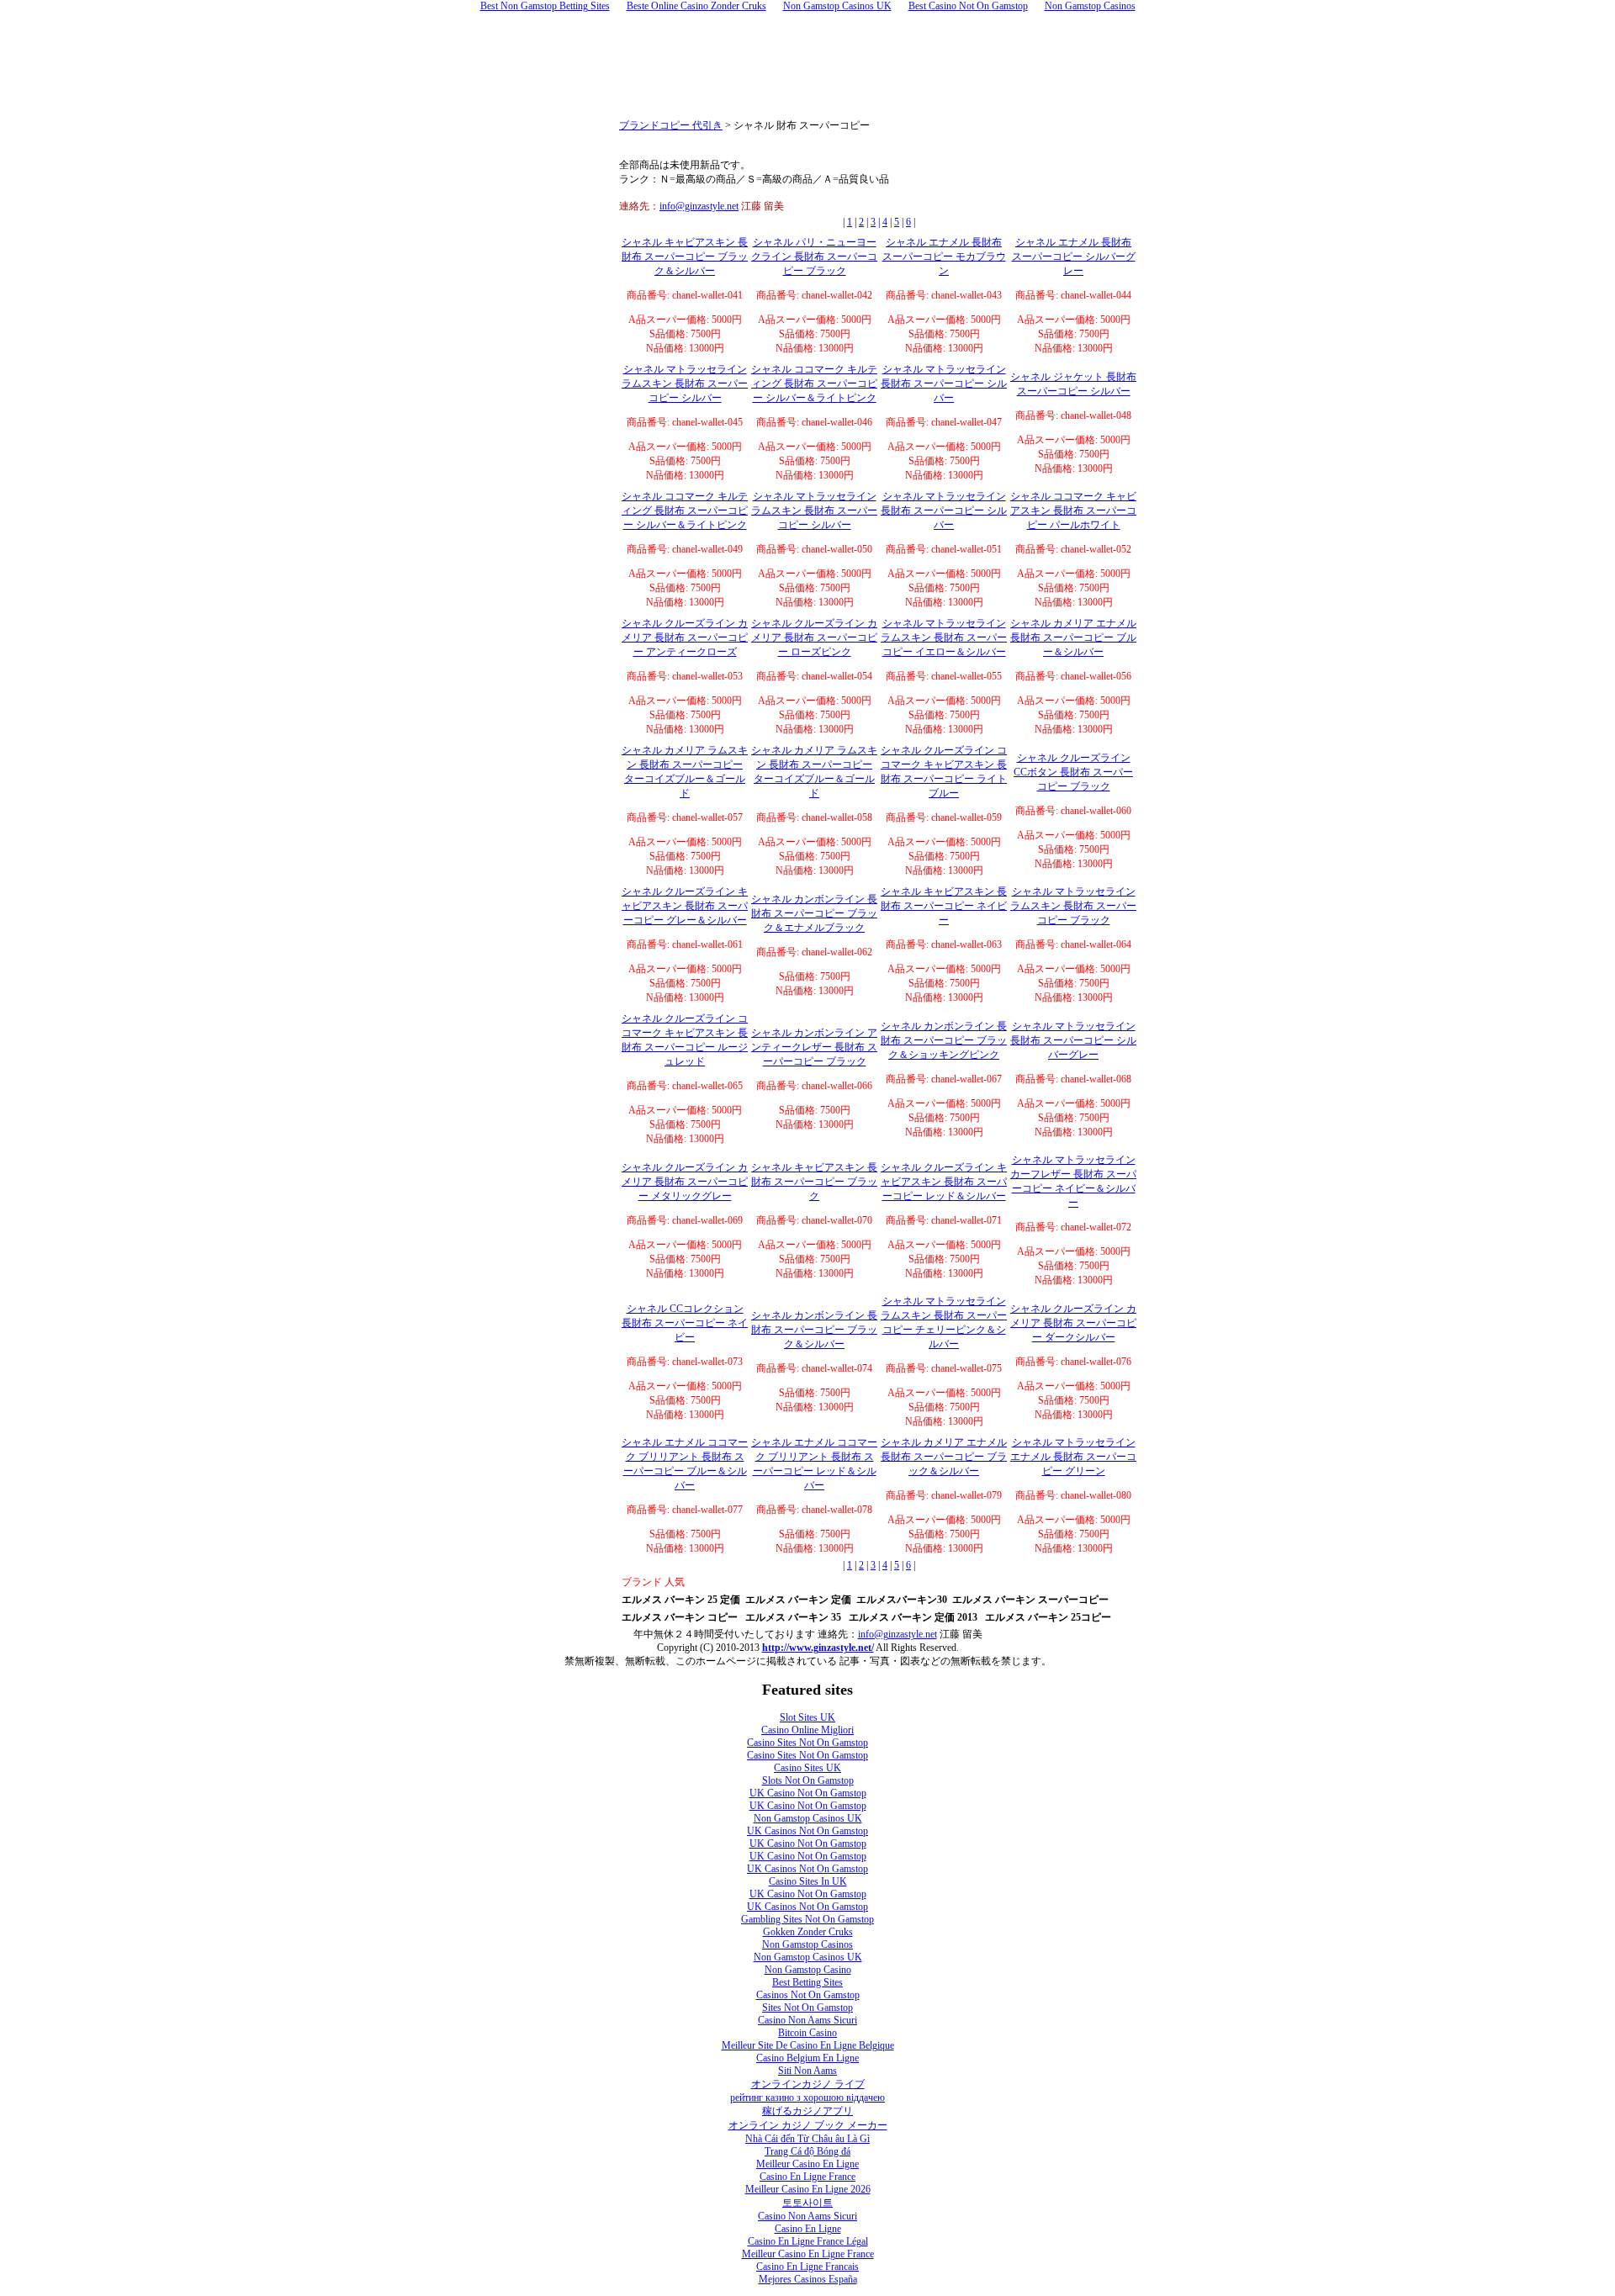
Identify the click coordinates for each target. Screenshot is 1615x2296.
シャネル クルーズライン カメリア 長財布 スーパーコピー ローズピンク (814, 637)
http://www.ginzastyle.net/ (818, 1648)
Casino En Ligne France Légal (808, 2241)
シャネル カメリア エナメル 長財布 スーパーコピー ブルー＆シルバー (1073, 637)
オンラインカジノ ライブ (808, 2084)
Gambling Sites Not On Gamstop (807, 1919)
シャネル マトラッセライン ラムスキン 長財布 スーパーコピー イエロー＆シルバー (944, 637)
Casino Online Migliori (807, 1730)
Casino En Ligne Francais (807, 2267)
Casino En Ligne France (807, 2177)
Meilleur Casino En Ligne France (808, 2254)
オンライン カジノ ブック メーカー (808, 2125)
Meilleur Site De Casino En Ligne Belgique (808, 2045)
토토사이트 (807, 2203)
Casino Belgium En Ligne (807, 2058)
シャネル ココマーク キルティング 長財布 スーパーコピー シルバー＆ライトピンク (814, 384)
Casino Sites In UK (808, 1881)
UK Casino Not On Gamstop (808, 1793)
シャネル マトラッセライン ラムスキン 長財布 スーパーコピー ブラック (1073, 906)
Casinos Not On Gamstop (808, 1995)
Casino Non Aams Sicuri (807, 2020)
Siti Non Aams (807, 2071)
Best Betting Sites (807, 1982)
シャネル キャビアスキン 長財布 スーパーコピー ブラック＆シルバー (685, 257)
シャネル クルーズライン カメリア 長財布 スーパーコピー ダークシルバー (1073, 1323)
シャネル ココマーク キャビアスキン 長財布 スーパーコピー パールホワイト (1073, 511)
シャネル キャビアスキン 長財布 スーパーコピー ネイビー (944, 906)
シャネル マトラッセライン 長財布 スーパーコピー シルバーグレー (1073, 1040)
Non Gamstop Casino (808, 1970)
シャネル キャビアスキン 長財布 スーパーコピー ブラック (814, 1182)
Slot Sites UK (807, 1717)
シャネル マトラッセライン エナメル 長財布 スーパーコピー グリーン (1073, 1457)
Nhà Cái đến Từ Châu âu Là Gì (807, 2139)
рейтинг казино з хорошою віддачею (807, 2098)
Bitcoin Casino (807, 2033)
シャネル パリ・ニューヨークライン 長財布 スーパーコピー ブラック (814, 257)
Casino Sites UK (807, 1768)
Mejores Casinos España (808, 2279)
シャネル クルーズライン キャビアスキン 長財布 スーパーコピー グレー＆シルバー (685, 906)
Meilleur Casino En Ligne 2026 (808, 2189)
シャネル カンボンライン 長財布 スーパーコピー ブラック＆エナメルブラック (814, 913)
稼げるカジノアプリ (807, 2111)
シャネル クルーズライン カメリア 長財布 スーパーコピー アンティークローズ (685, 637)
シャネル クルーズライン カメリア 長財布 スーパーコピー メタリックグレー (685, 1182)
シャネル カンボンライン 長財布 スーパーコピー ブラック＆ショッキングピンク (944, 1040)
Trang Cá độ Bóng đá (807, 2151)
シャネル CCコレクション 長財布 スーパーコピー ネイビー (685, 1323)
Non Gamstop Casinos (807, 1944)
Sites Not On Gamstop (807, 2008)
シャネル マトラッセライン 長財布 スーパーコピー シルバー (944, 384)
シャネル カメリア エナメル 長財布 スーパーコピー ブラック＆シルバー (944, 1457)
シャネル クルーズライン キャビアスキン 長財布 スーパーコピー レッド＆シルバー (944, 1182)
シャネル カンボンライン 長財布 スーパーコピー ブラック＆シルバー (814, 1330)
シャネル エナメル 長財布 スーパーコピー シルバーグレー (1074, 257)
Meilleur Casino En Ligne (807, 2164)
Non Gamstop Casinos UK (808, 1818)
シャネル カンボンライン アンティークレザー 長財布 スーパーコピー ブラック (814, 1047)
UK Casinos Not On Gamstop (807, 1831)
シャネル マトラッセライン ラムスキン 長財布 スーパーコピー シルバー (685, 384)
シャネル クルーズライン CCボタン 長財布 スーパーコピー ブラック (1073, 772)
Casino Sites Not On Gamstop (807, 1743)
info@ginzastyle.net (699, 206)
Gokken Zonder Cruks (808, 1932)
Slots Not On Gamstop (808, 1780)
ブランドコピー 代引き (671, 125)
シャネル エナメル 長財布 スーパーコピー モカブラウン (944, 257)
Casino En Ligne (808, 2229)
